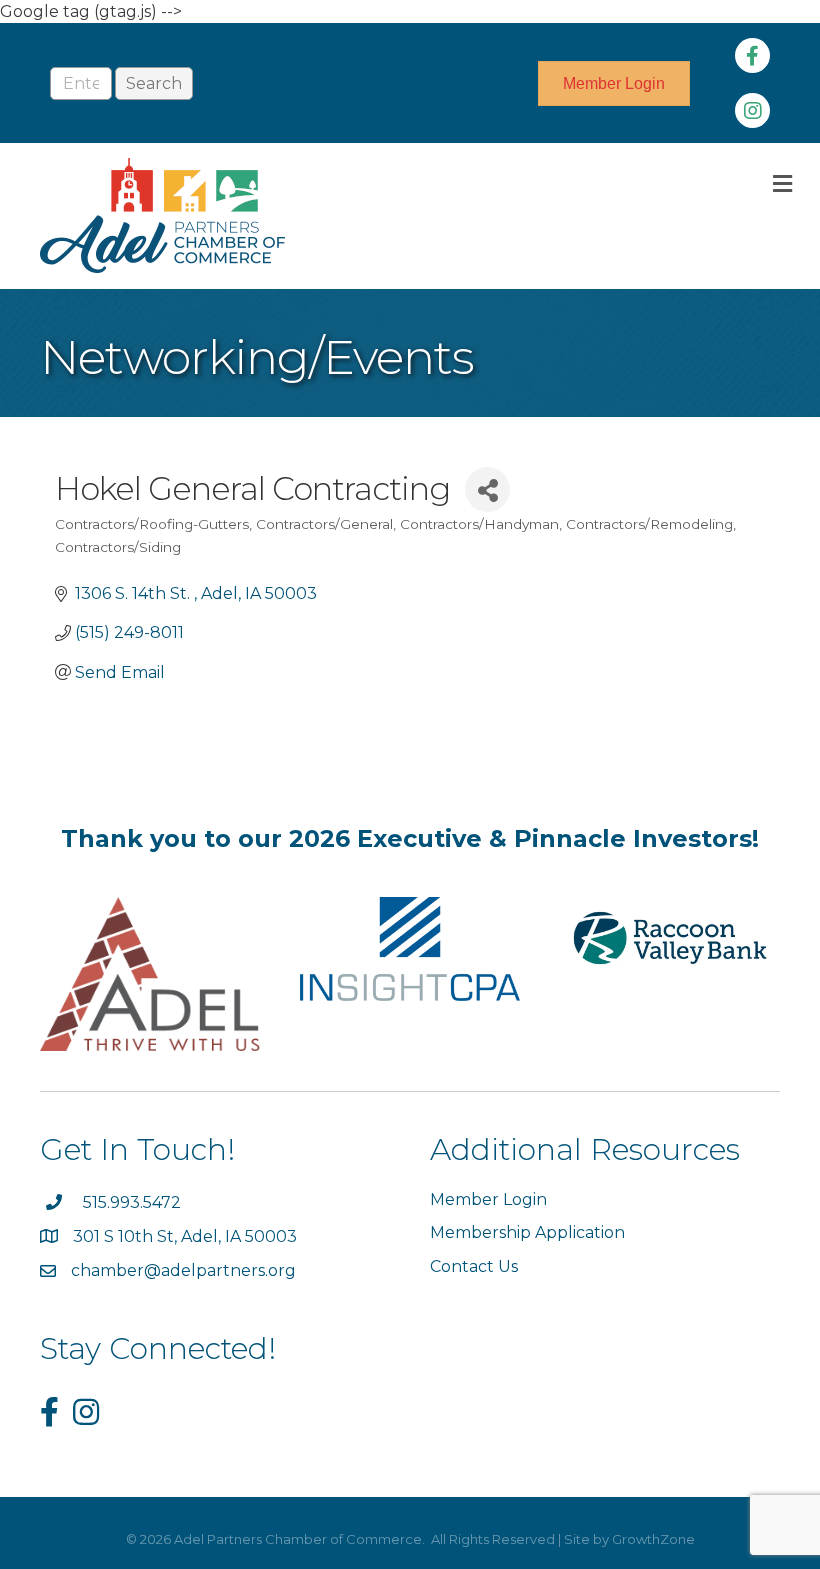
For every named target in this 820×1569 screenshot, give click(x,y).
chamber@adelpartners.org (183, 1270)
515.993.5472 (132, 1202)
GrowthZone (653, 1539)
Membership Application (527, 1232)
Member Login (488, 1199)
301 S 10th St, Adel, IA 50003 (187, 1236)
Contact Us (474, 1266)
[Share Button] (487, 489)
